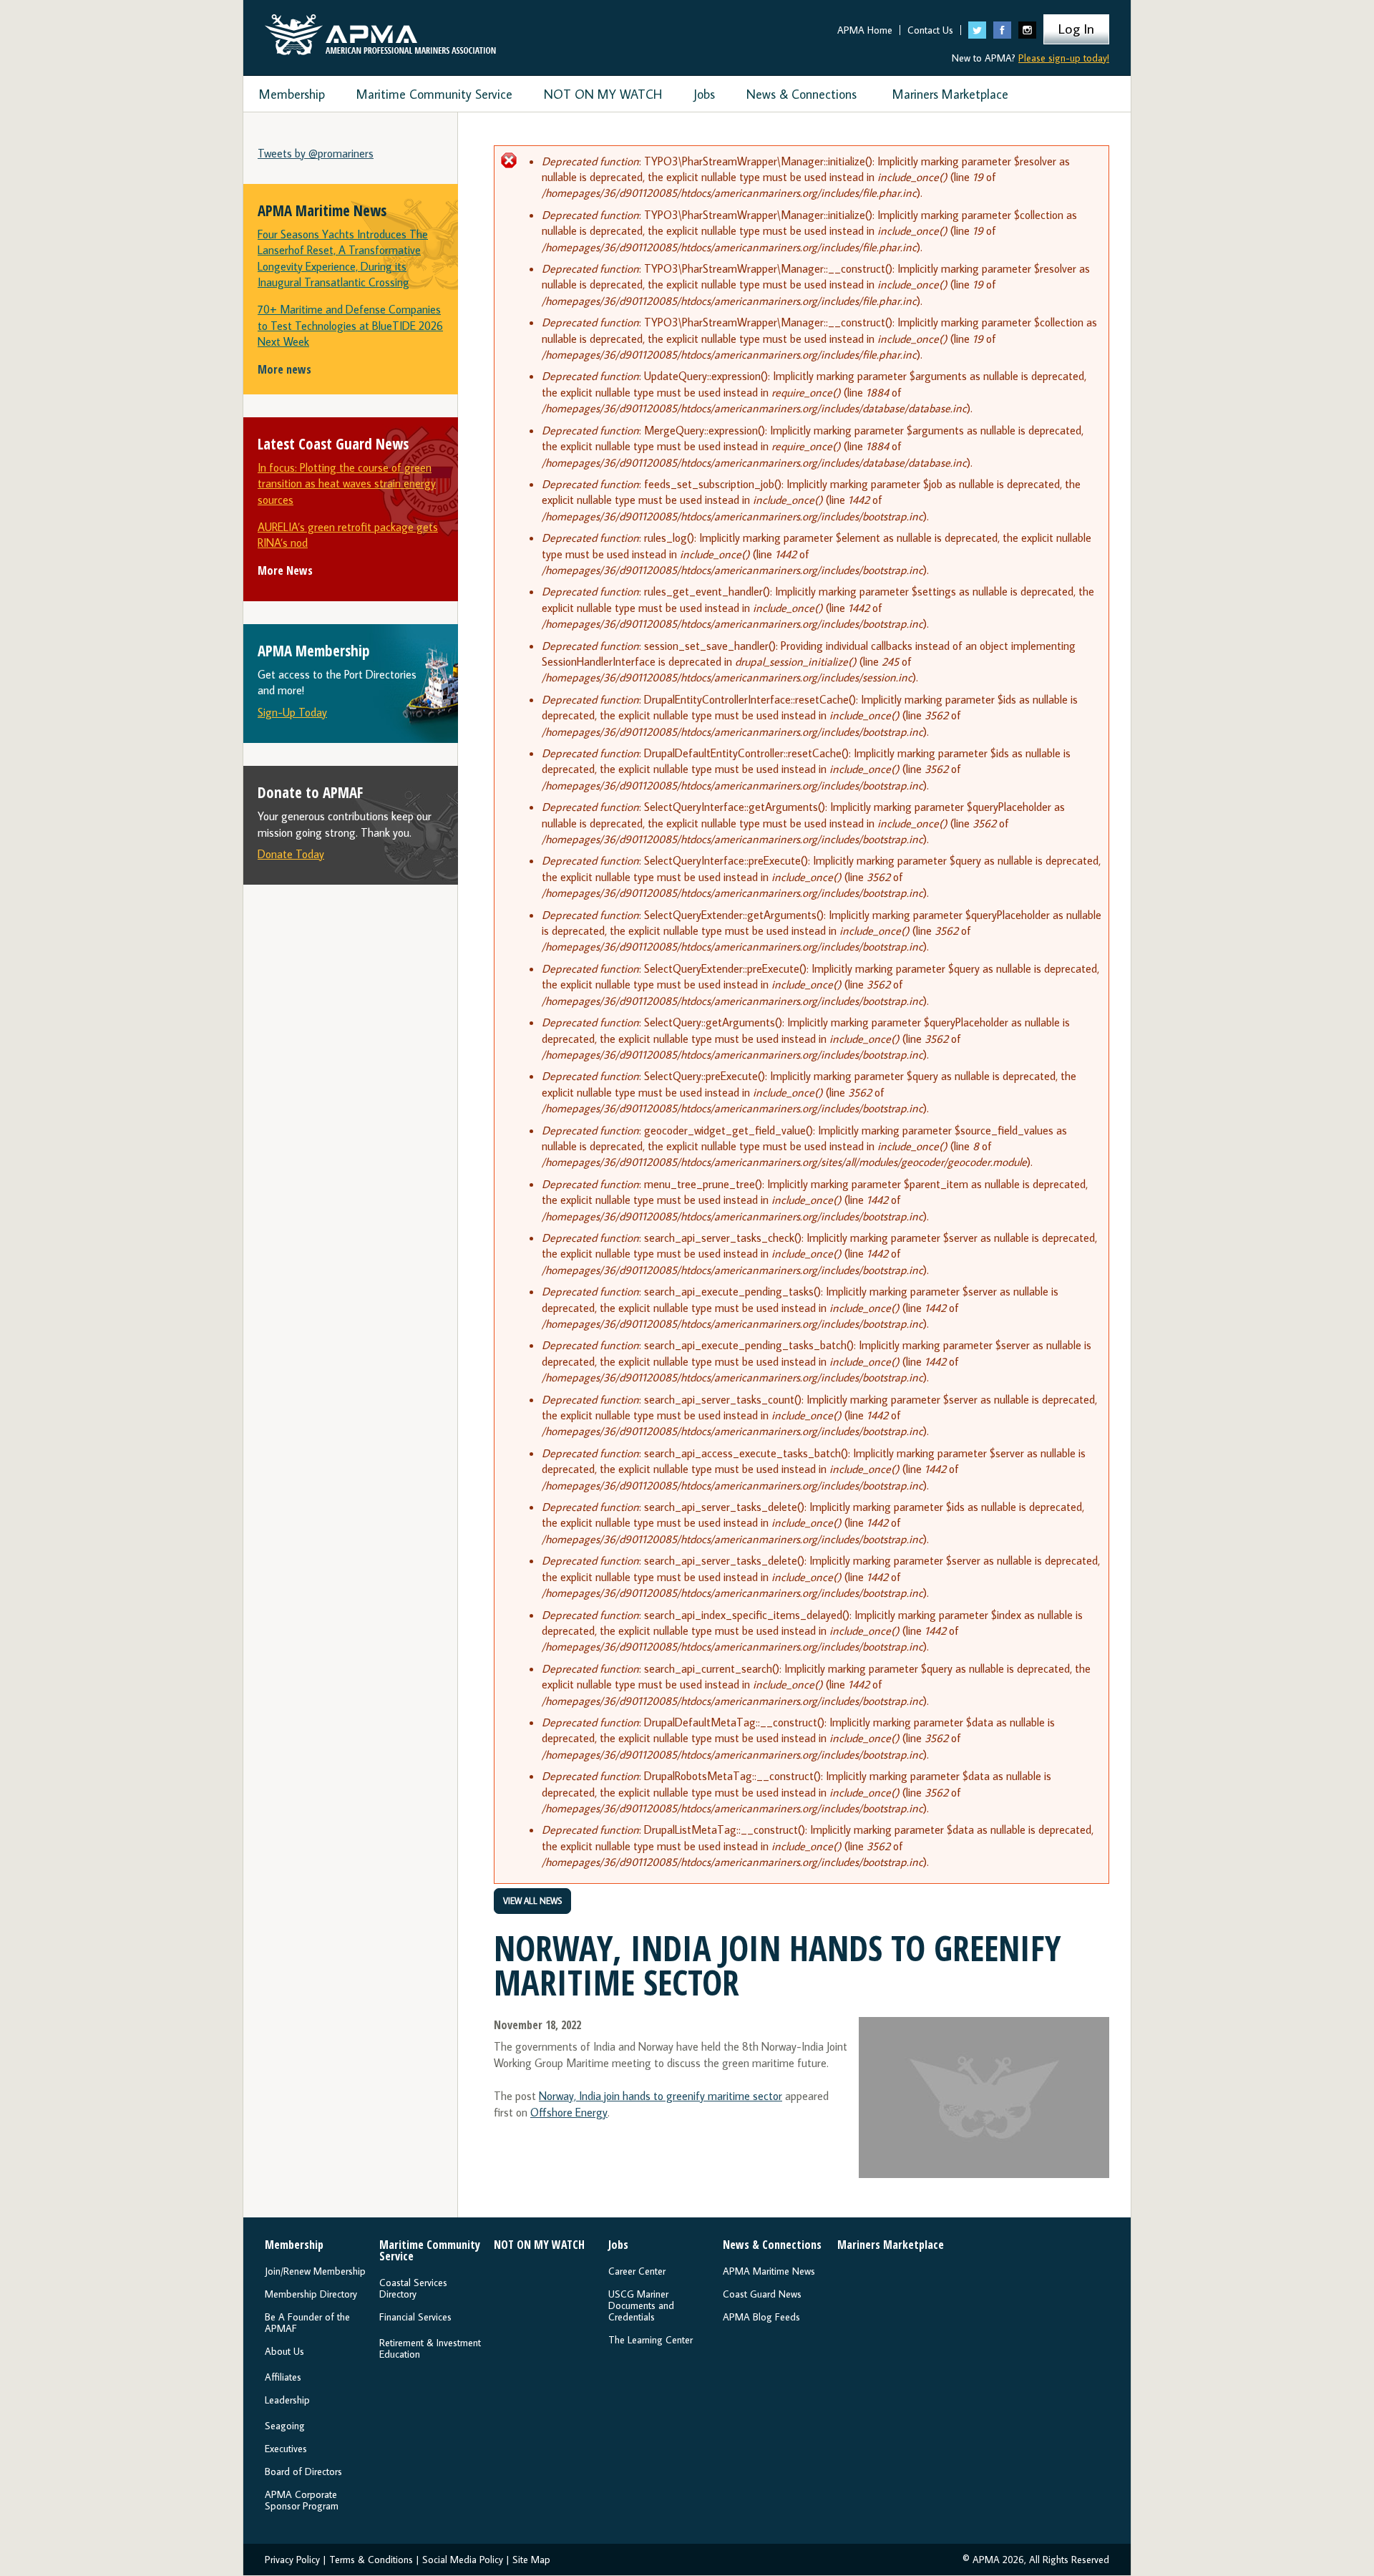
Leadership (287, 2400)
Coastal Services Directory (413, 2288)
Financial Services (415, 2317)
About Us (284, 2351)
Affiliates (283, 2377)
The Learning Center (651, 2340)
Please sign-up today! (1064, 58)
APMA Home (865, 30)
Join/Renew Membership (315, 2271)
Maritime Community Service (434, 94)
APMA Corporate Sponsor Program (302, 2500)
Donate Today (291, 854)
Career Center (637, 2271)
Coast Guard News (762, 2294)
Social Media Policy (463, 2560)
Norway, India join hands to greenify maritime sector (661, 2096)
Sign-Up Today (292, 712)
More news (284, 369)
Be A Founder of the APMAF (307, 2323)
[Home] (380, 31)
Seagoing (285, 2426)
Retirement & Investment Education (430, 2348)
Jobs (704, 94)
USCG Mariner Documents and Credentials (641, 2305)
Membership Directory (311, 2294)
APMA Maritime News (769, 2271)
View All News (532, 1901)
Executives (286, 2449)
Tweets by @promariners (316, 153)
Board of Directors (303, 2471)
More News (285, 570)
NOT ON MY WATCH (603, 94)
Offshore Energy (569, 2112)
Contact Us (930, 30)
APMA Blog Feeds (761, 2317)
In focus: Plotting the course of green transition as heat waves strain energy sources (347, 483)
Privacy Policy (292, 2560)
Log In (1076, 28)
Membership (292, 94)
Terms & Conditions (371, 2560)
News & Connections (801, 94)
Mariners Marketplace (950, 94)
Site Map (531, 2560)
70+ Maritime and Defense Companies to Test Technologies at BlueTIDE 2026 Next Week (350, 325)
